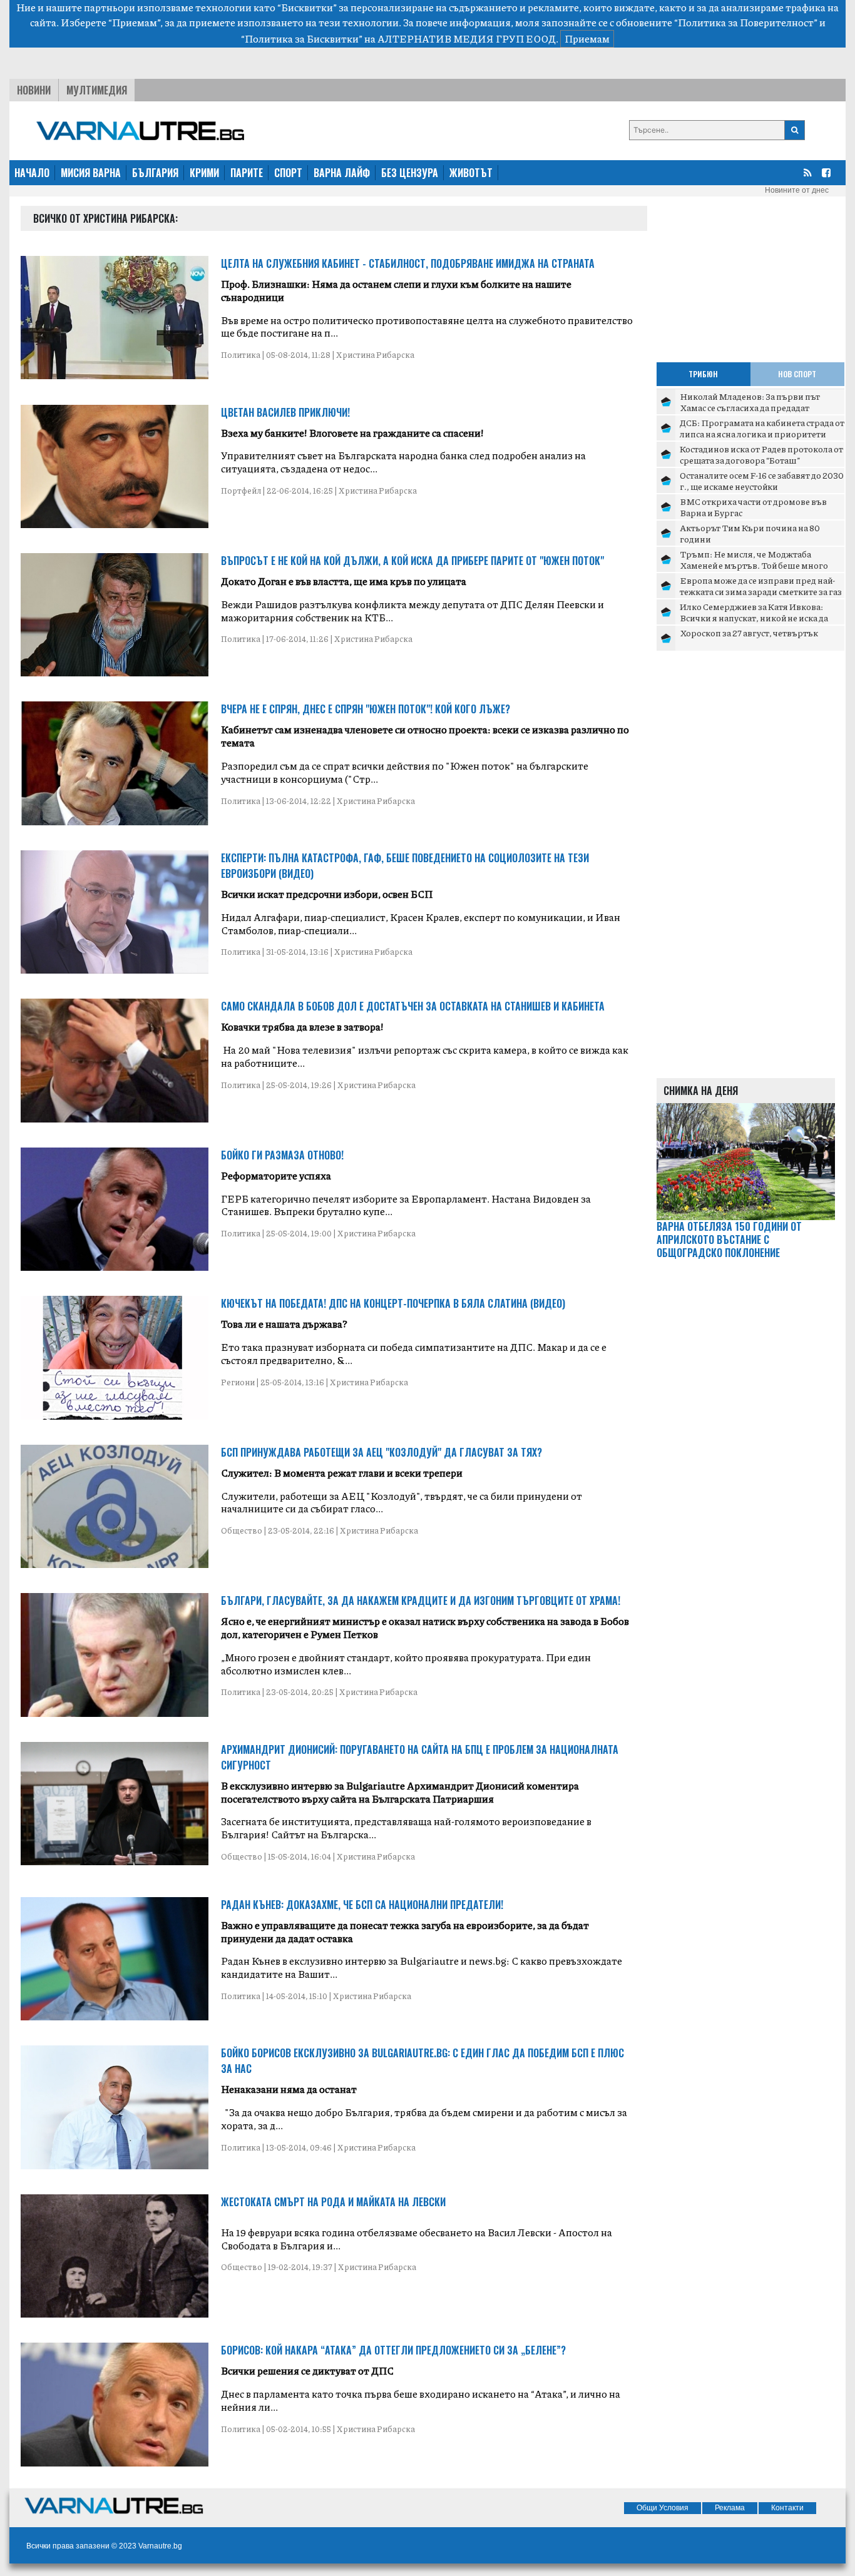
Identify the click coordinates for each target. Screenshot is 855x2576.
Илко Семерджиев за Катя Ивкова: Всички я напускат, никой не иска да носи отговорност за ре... (754, 617)
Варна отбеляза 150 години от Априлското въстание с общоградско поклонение (729, 1240)
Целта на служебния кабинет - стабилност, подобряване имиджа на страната (408, 263)
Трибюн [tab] (703, 374)
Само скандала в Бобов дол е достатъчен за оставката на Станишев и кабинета (413, 1006)
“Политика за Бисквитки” (302, 38)
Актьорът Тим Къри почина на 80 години (750, 533)
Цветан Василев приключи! (285, 412)
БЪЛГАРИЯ (155, 173)
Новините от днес (797, 190)
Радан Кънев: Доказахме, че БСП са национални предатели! (362, 1905)
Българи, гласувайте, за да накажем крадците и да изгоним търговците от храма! (421, 1601)
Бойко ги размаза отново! (282, 1155)
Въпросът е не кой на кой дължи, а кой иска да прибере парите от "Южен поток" (412, 561)
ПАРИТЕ (247, 173)
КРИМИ (204, 173)
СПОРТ (288, 173)
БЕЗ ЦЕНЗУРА (410, 173)
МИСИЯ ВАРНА (91, 173)
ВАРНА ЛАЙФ (342, 173)
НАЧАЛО (32, 173)
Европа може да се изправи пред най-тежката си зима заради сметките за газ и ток (761, 591)
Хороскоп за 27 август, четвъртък (749, 633)
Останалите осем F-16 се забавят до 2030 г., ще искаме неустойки (762, 481)
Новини (34, 90)
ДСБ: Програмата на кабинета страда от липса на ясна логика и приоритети (762, 428)
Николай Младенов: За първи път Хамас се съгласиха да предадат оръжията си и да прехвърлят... (750, 407)
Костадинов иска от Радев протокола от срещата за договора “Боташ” (761, 454)
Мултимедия (97, 90)
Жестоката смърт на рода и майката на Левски (333, 2202)
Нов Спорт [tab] (797, 374)
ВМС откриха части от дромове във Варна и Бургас (753, 507)
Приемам (587, 38)
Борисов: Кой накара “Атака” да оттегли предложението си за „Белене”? (393, 2350)
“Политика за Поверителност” (746, 22)
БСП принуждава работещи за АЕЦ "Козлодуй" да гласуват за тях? (381, 1452)
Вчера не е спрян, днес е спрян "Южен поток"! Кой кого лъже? (366, 709)
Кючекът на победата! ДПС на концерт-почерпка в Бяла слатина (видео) (393, 1303)
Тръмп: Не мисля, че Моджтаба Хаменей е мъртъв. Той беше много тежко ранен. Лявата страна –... (754, 565)
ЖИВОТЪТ (471, 173)
